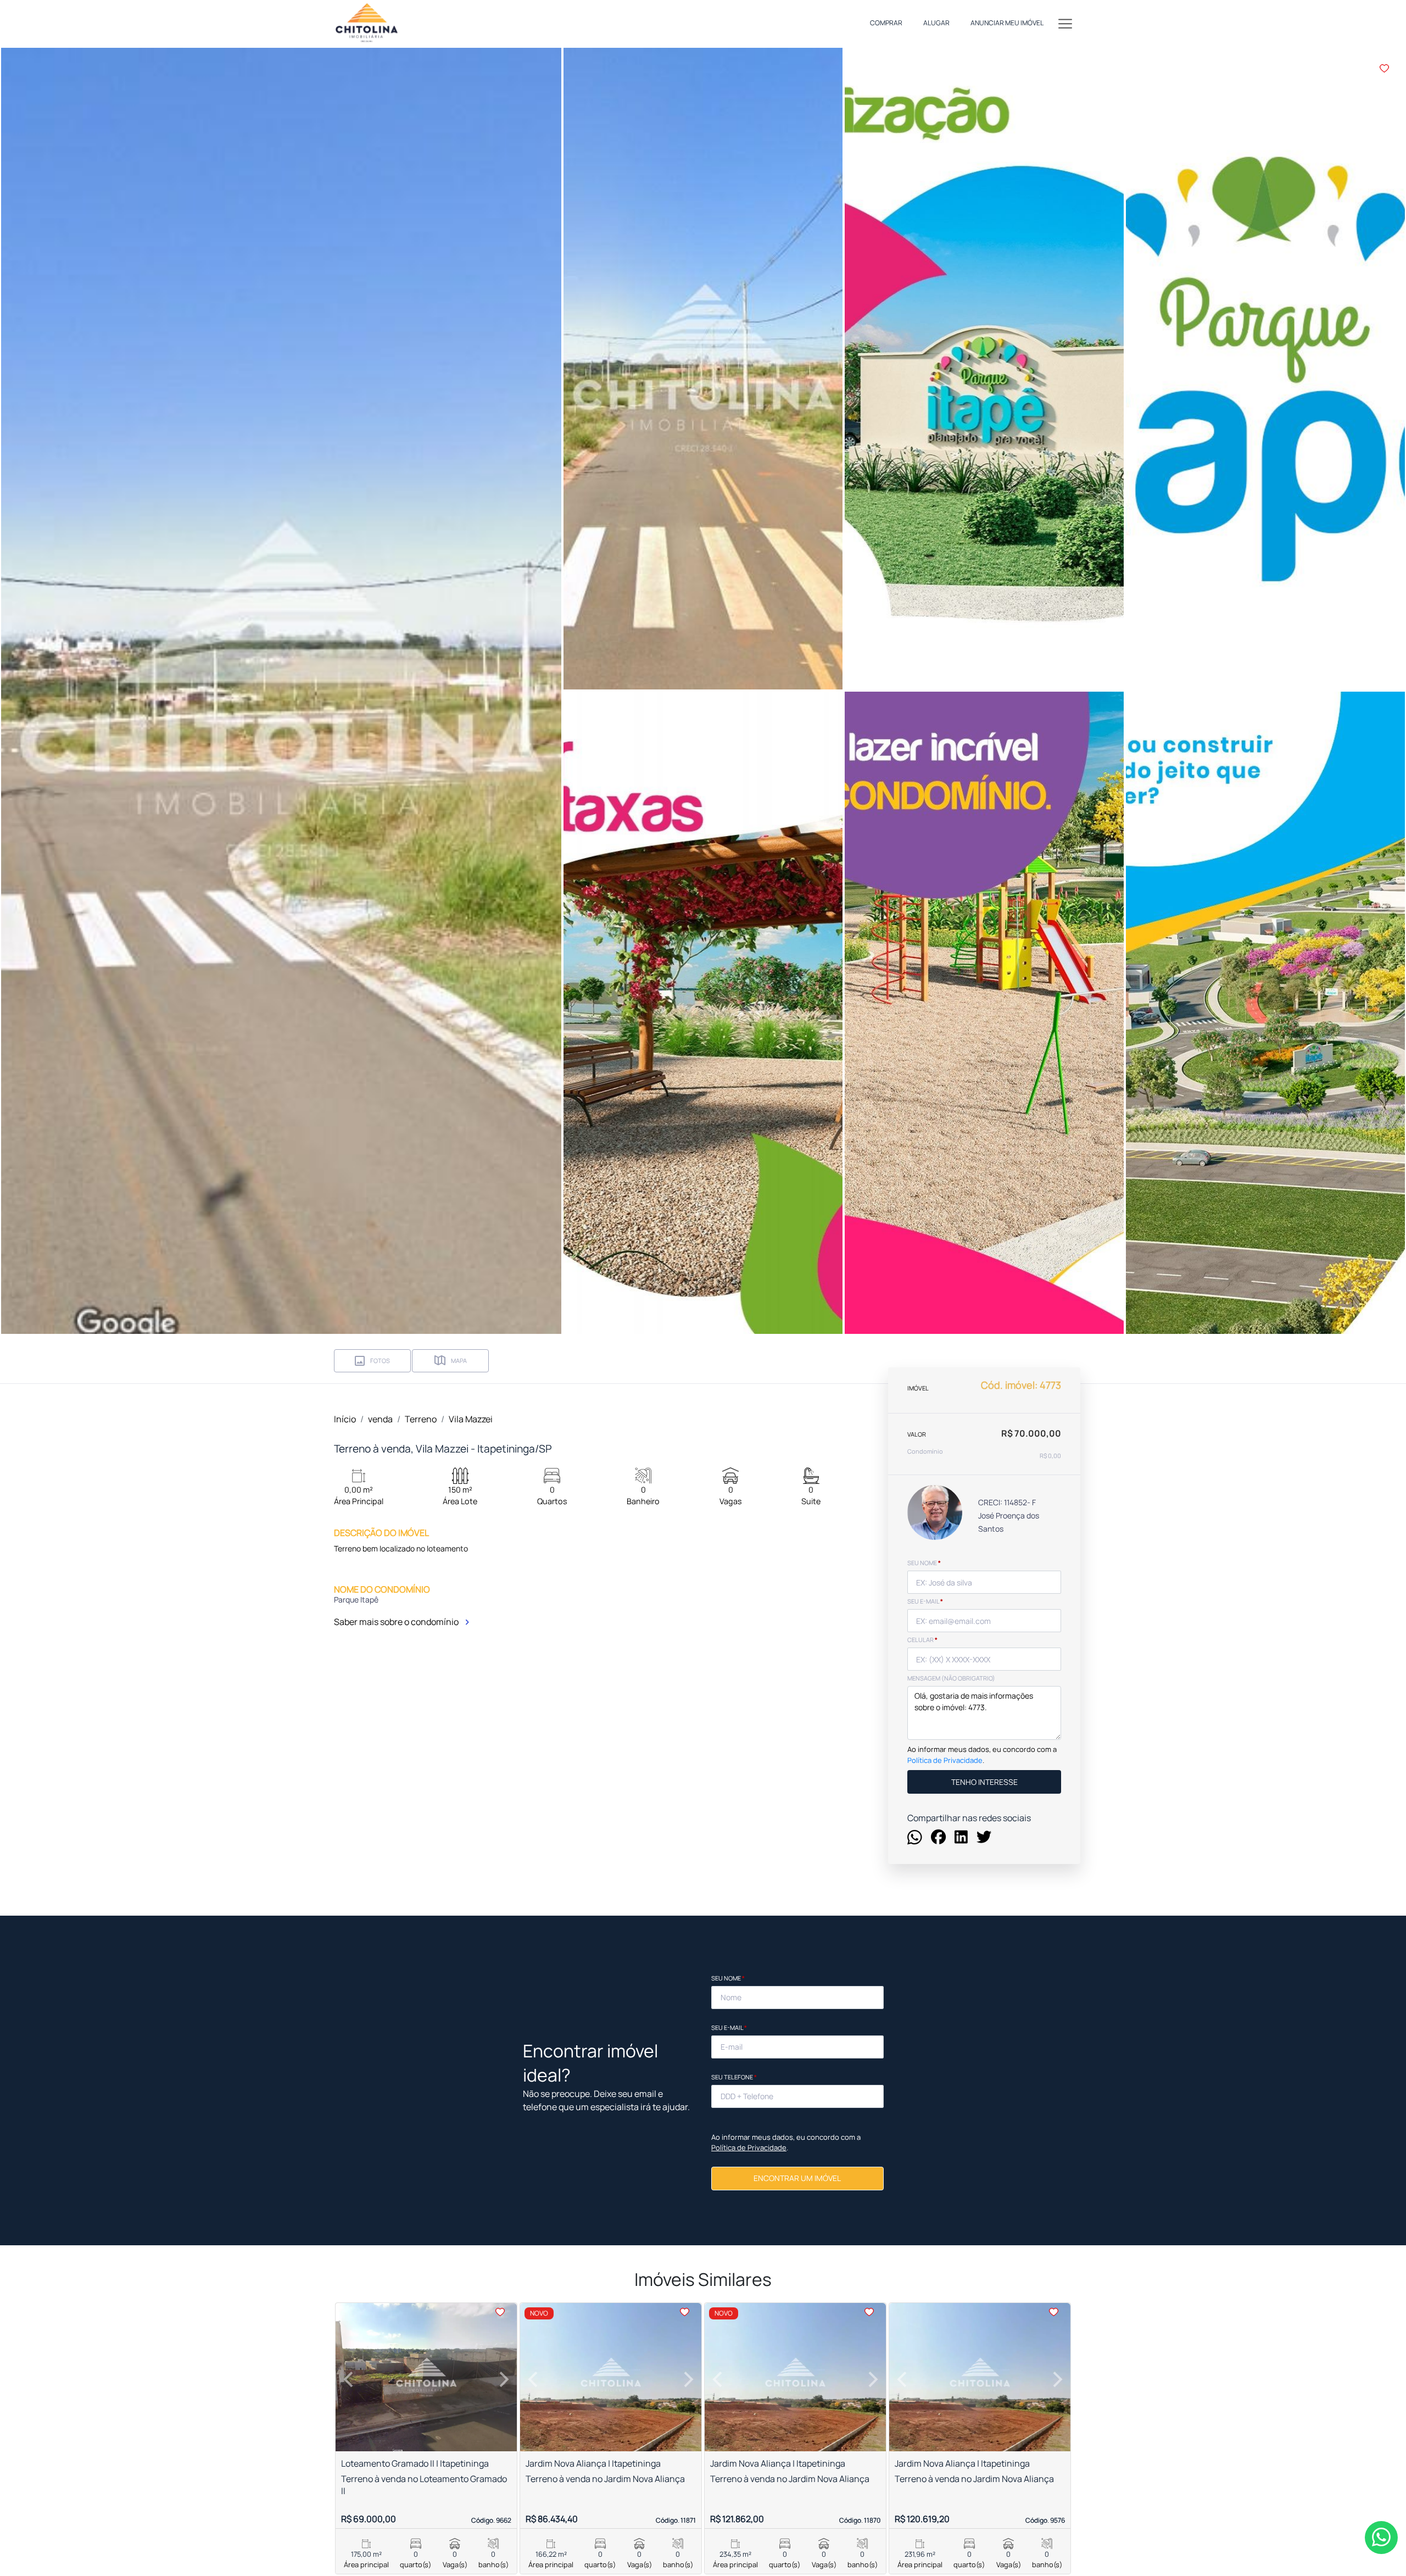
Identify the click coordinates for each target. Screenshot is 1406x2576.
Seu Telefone (734, 2077)
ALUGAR (936, 23)
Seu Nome (728, 1978)
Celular (922, 1640)
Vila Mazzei (471, 1419)
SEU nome (924, 1563)
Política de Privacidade (945, 1760)
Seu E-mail (729, 2027)
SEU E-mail (925, 1601)
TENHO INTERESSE (984, 1781)
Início (345, 1419)
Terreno (421, 1419)
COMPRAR (886, 23)
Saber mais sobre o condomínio (397, 1622)
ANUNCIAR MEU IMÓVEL (1007, 23)
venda (380, 1419)
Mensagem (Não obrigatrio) (951, 1678)
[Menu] (1065, 23)
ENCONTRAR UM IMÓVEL (797, 2178)
